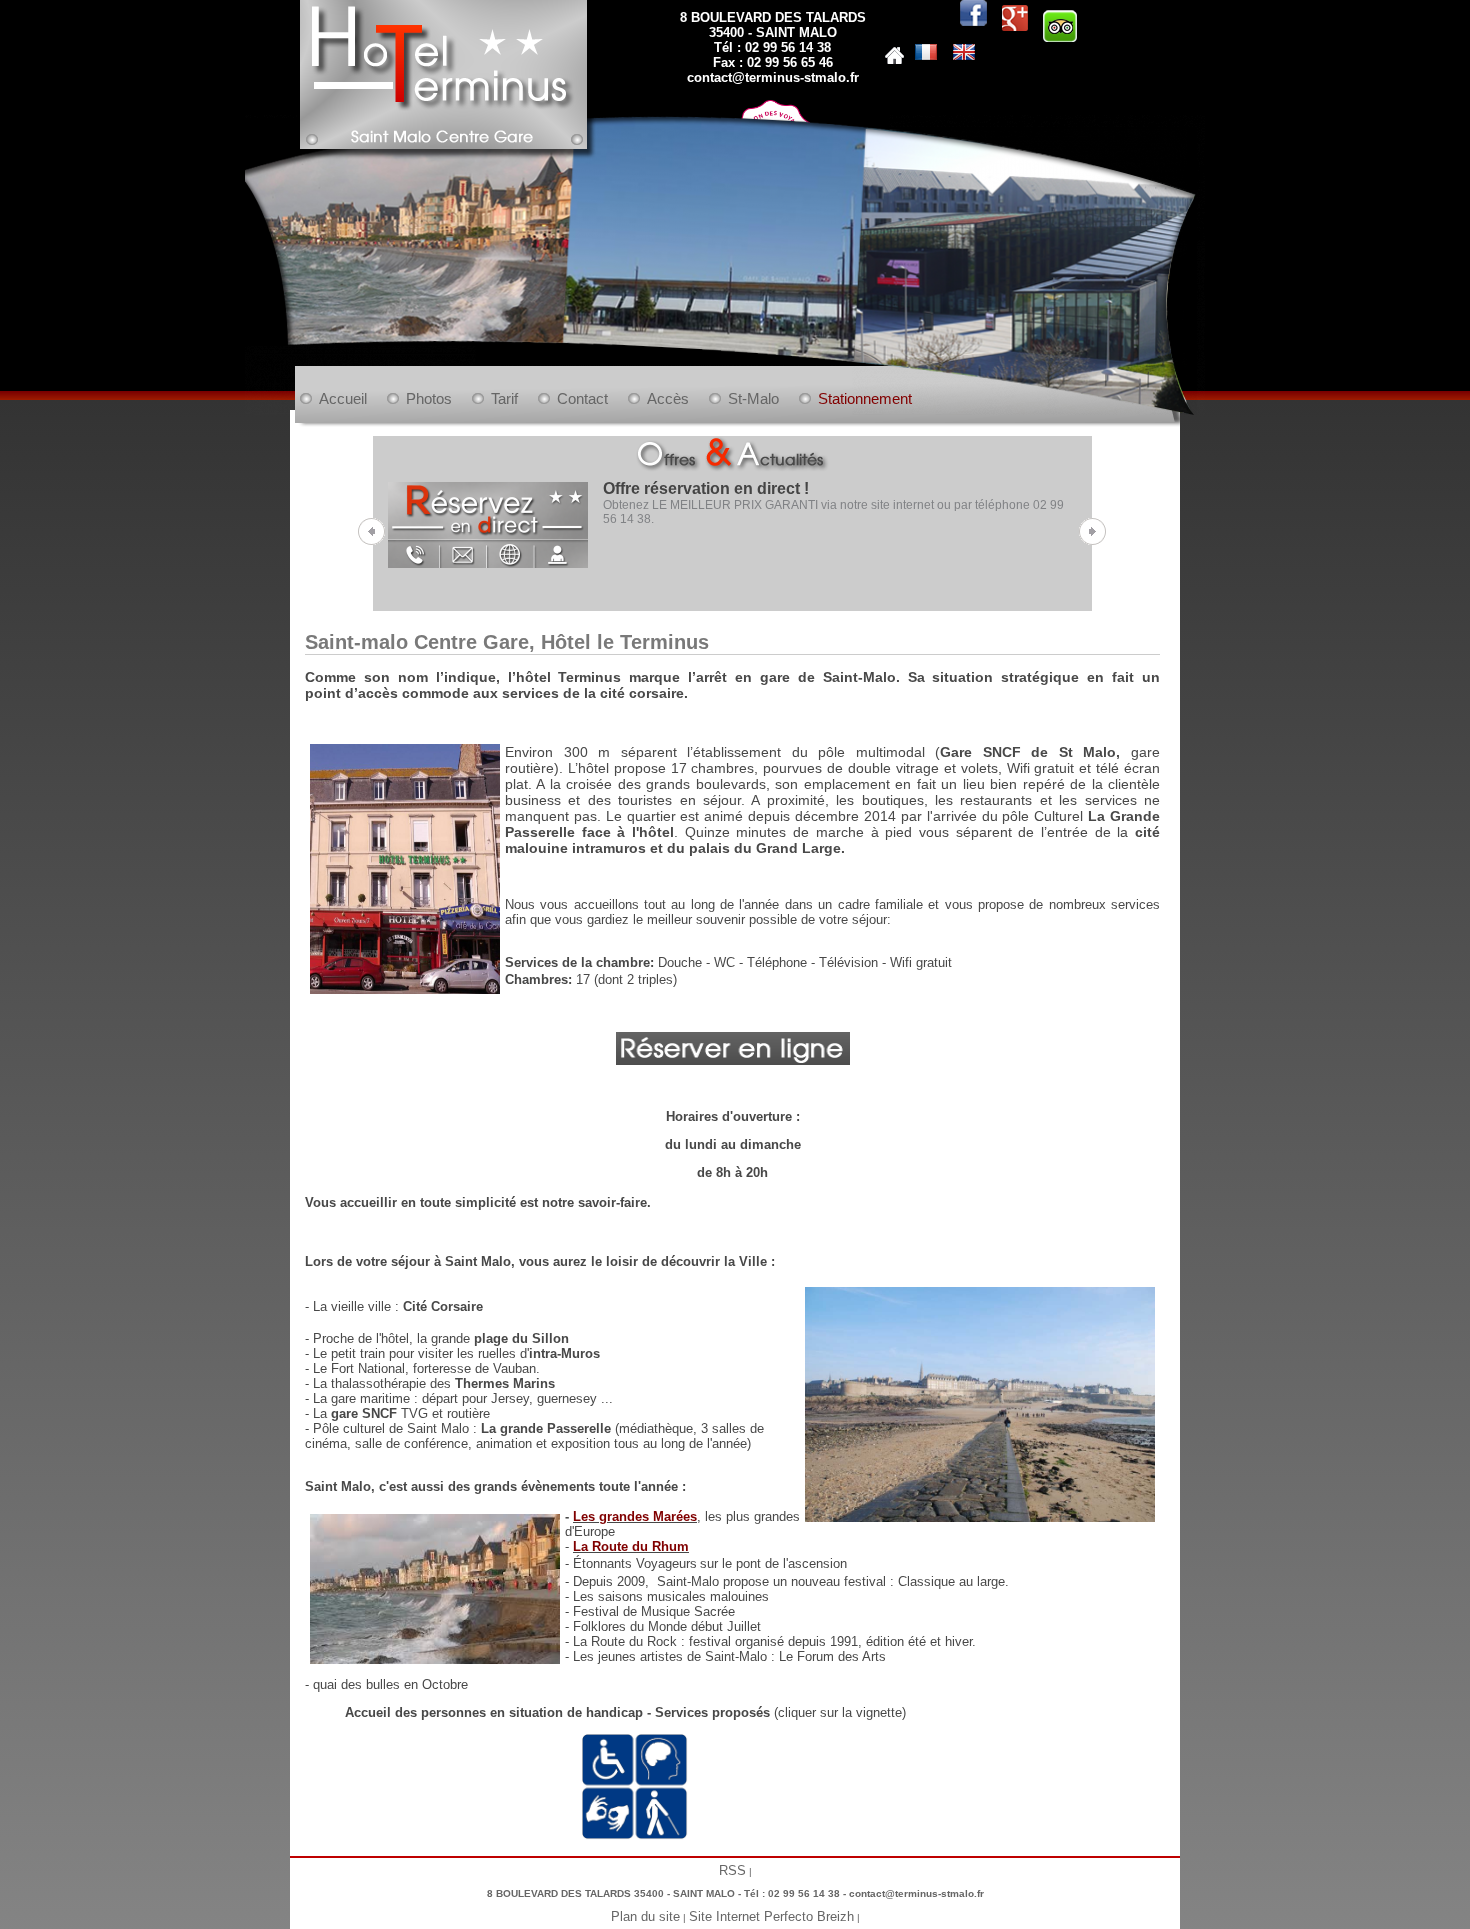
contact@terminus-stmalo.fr (773, 77)
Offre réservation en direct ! (706, 488)
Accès (668, 398)
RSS (732, 1870)
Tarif (504, 398)
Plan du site (645, 1916)
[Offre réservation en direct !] (488, 520)
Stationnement (865, 398)
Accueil (343, 398)
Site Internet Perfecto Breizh (771, 1916)
